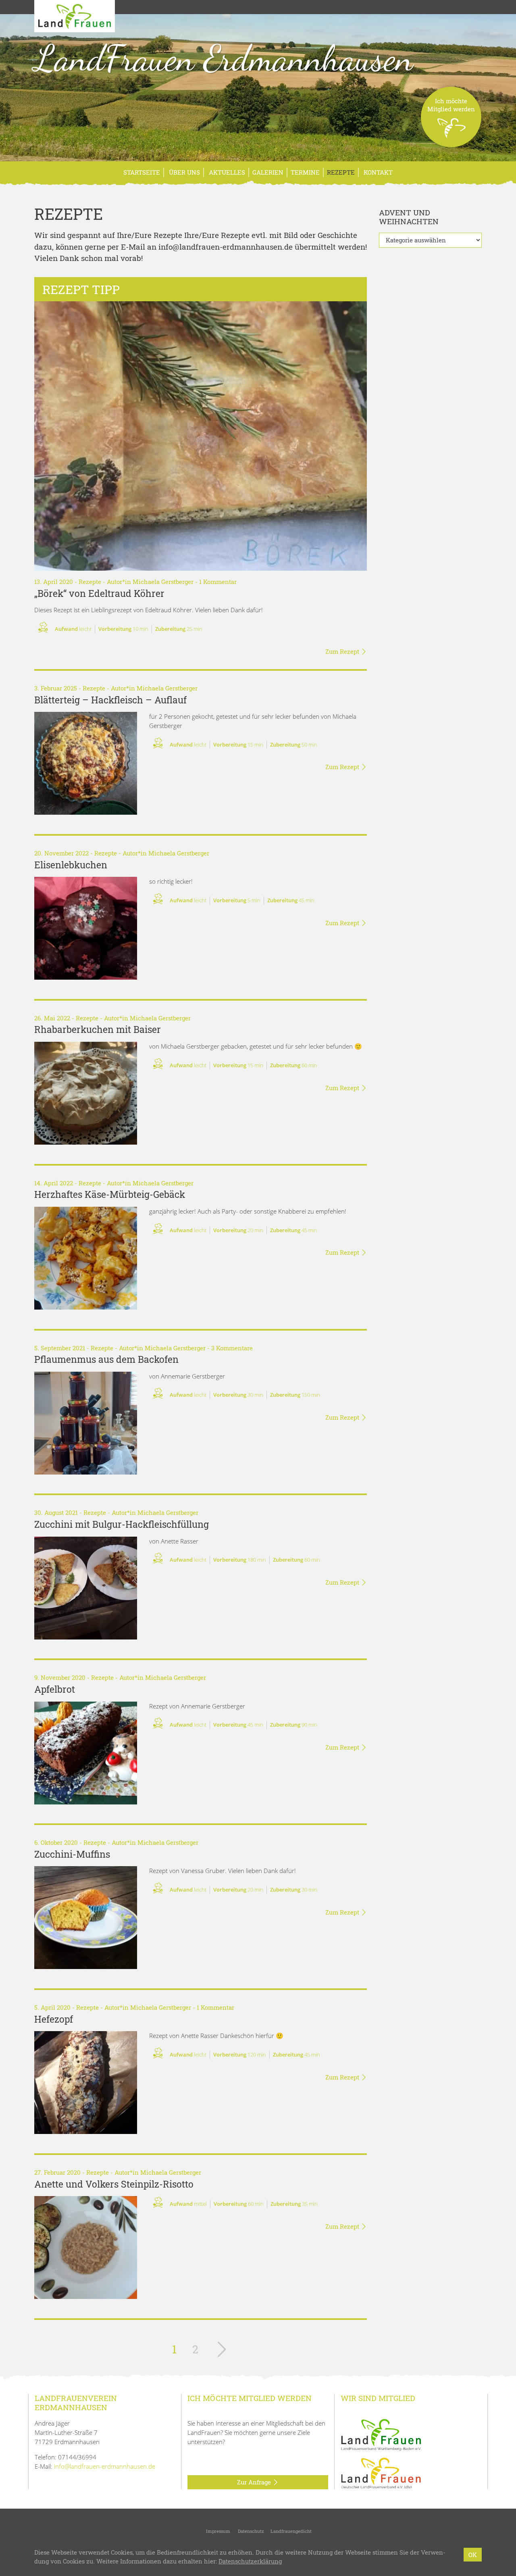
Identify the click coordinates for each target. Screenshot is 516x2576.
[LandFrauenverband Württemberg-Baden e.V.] (381, 2434)
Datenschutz (250, 2531)
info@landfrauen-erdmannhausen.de (105, 2466)
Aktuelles (226, 172)
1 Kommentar (218, 582)
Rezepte (341, 172)
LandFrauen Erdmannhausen (224, 58)
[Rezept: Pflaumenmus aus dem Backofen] (86, 1423)
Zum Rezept (343, 651)
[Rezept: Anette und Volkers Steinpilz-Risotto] (86, 2247)
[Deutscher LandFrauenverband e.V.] (381, 2472)
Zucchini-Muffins (72, 1854)
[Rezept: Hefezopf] (86, 2083)
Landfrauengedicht (291, 2531)
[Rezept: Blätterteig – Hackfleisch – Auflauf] (86, 763)
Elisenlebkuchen (71, 865)
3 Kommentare (232, 1348)
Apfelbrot (55, 1689)
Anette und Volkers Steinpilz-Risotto (114, 2184)
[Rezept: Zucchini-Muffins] (86, 1918)
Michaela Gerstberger (163, 582)
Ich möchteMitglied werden (451, 105)
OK (473, 2555)
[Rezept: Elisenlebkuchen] (86, 928)
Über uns (184, 172)
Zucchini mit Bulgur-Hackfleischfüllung (122, 1524)
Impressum (217, 2531)
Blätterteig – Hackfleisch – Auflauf (110, 700)
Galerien (268, 172)
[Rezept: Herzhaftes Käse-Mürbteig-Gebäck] (86, 1258)
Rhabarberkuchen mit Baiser (98, 1029)
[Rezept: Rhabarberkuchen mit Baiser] (86, 1093)
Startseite (142, 172)
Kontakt (377, 172)
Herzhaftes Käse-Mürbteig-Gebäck (110, 1194)
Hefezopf (54, 2019)
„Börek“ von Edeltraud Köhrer (99, 593)
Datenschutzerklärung (250, 2561)
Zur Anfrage (255, 2482)
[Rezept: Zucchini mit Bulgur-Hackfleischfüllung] (86, 1588)
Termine (305, 172)
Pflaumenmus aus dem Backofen (106, 1359)
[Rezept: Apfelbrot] (86, 1753)
